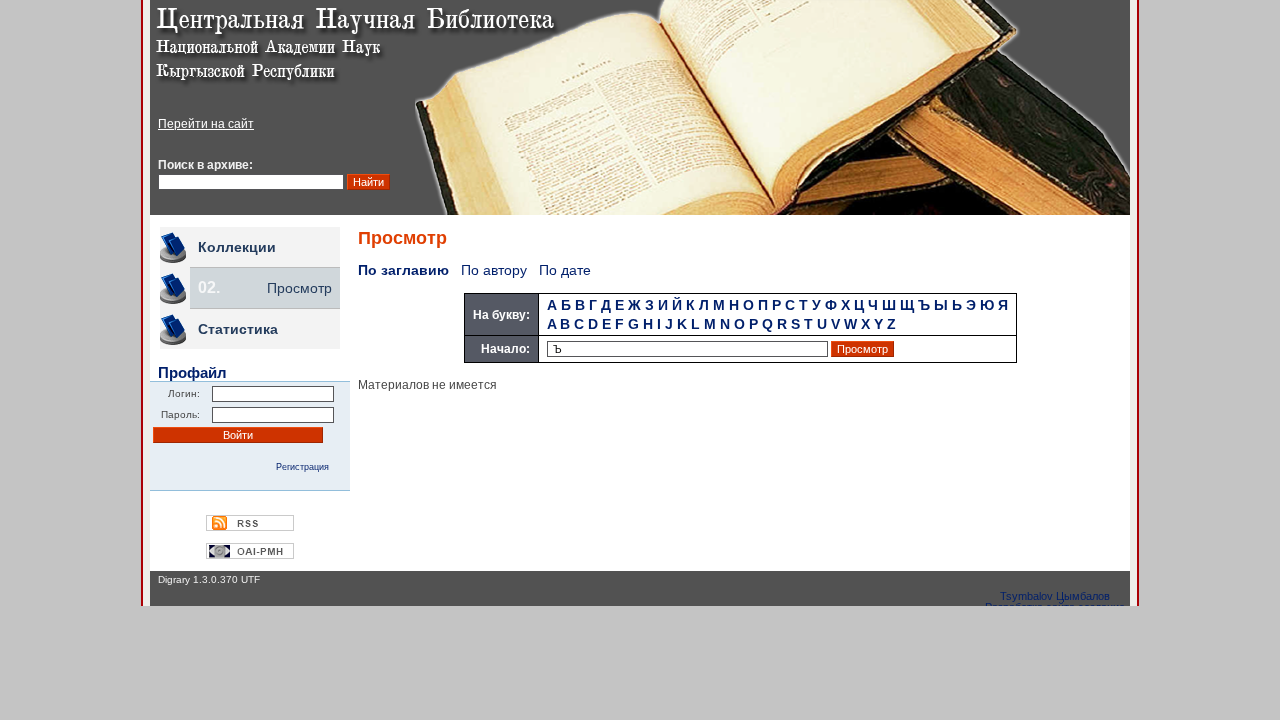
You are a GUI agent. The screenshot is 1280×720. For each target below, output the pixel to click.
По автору (494, 270)
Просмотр (299, 288)
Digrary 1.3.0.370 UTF (209, 579)
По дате (565, 270)
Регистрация (302, 467)
